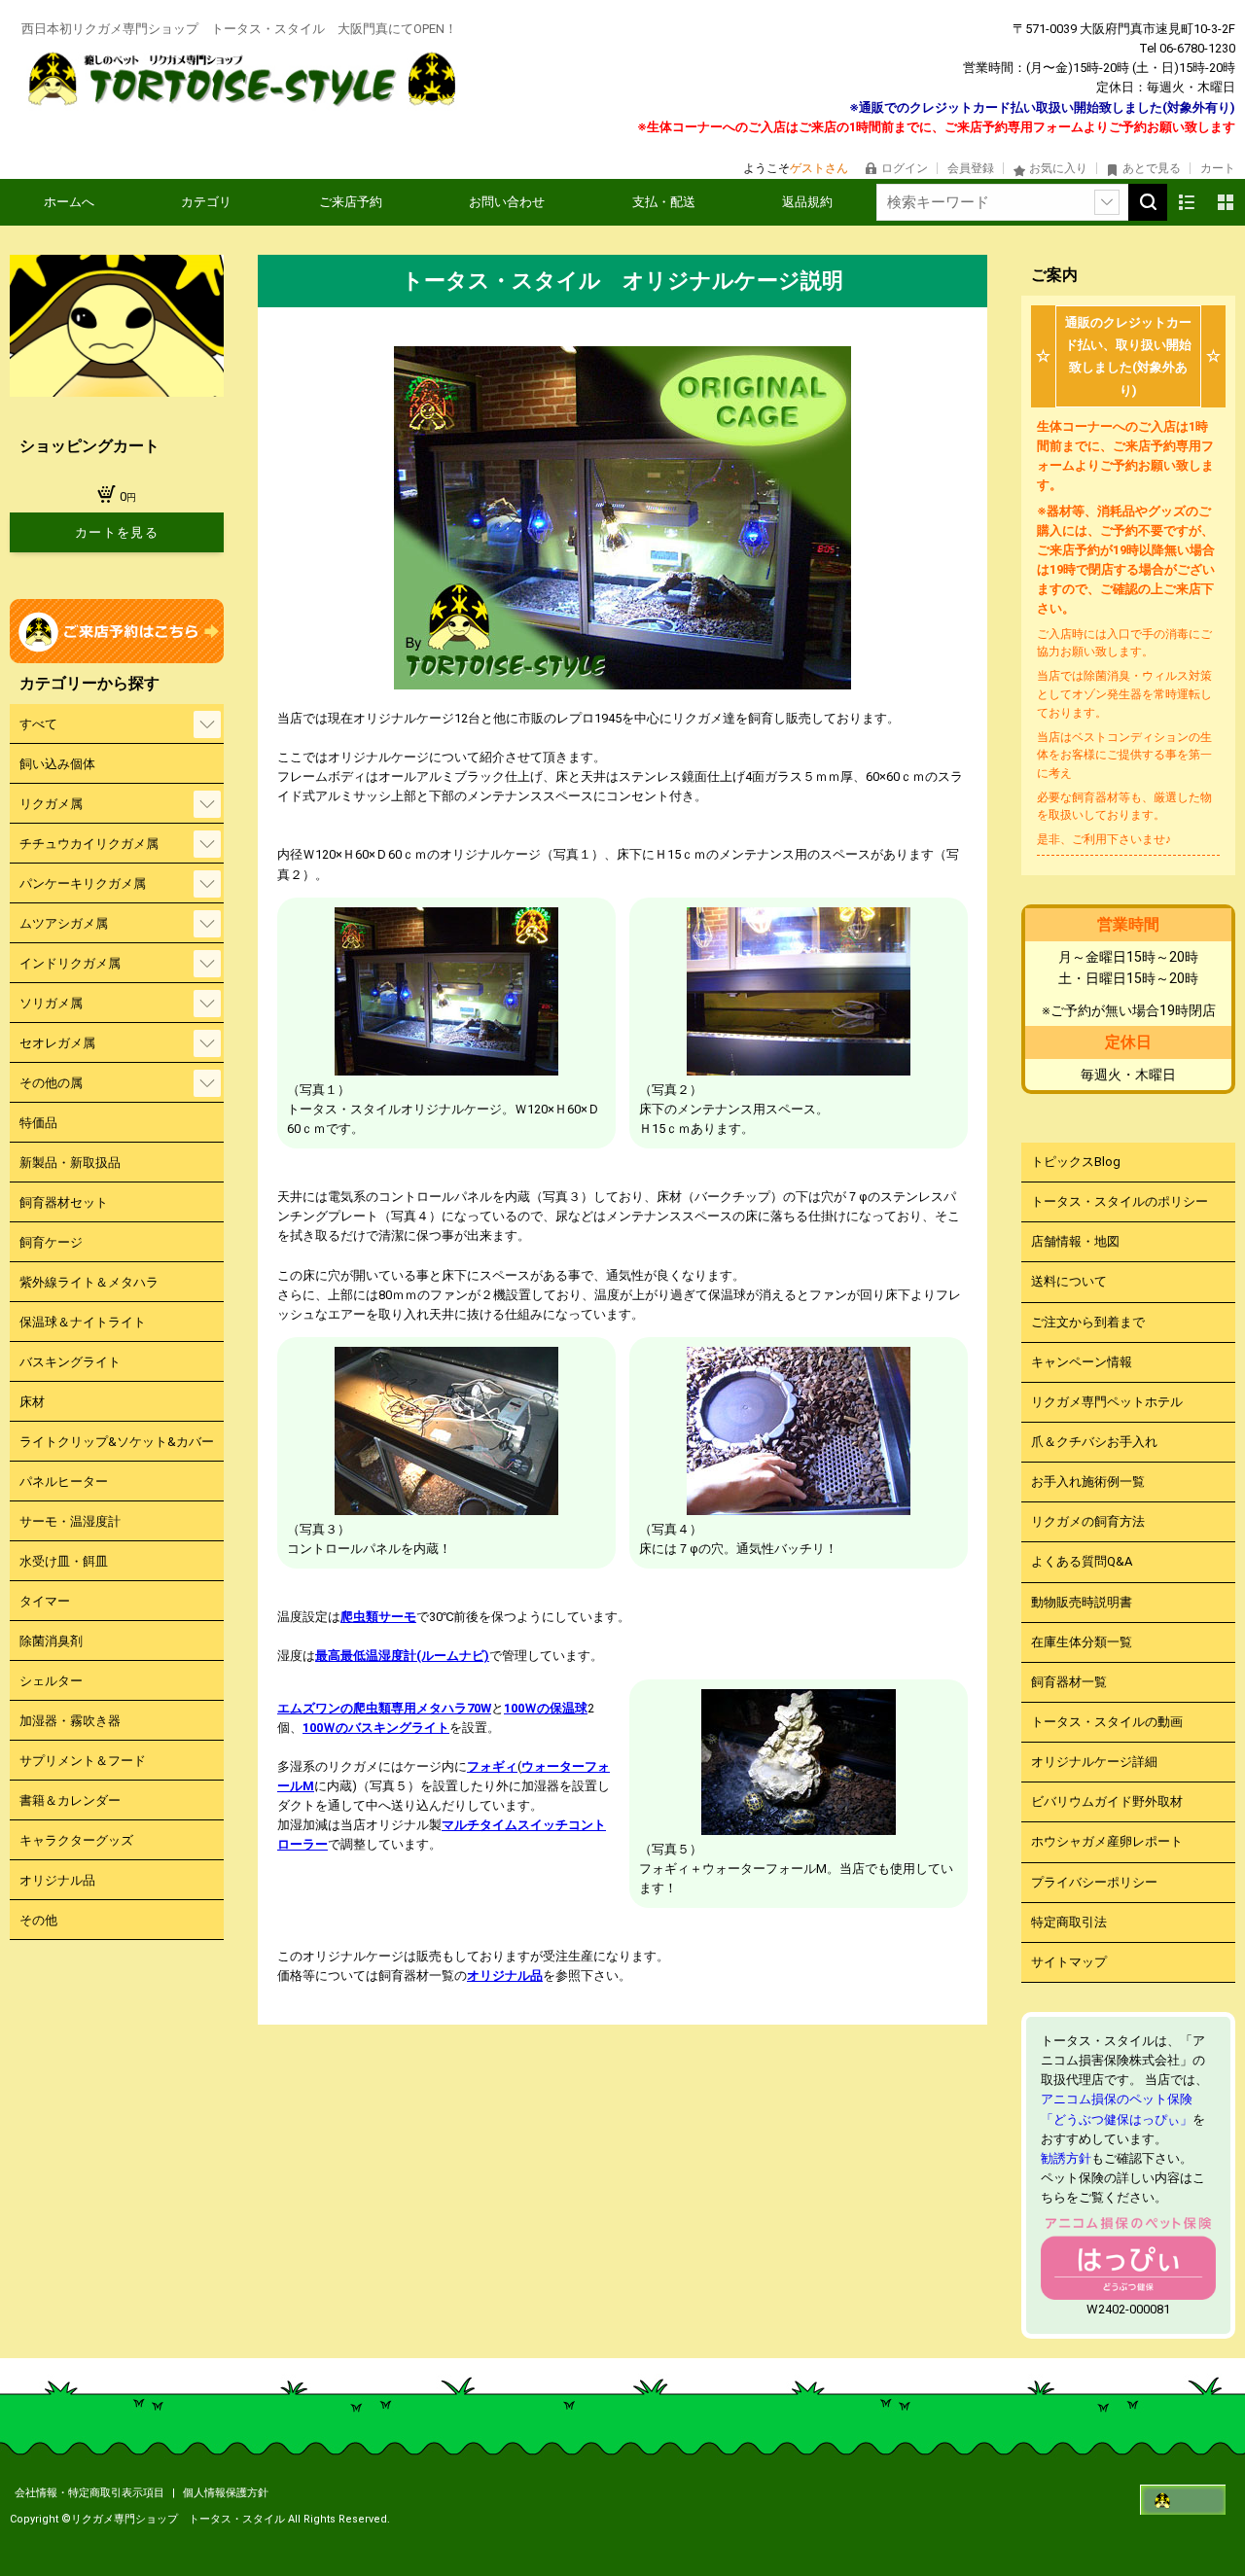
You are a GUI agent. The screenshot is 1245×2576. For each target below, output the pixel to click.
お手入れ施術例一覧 (1088, 1482)
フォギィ (492, 1766)
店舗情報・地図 (1075, 1241)
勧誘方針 (1066, 2158)
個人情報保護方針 (226, 2493)
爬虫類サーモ (378, 1617)
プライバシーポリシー (1094, 1882)
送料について (1069, 1281)
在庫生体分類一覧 (1082, 1642)
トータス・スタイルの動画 (1107, 1722)
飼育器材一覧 (1069, 1682)
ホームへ (69, 202)
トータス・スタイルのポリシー (1120, 1201)
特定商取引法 (1069, 1922)
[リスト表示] (1187, 202)
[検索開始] (1148, 202)
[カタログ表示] (1226, 202)
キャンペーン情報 (1082, 1362)
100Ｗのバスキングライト (376, 1728)
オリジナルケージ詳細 (1094, 1762)
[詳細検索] (1107, 202)
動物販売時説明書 (1082, 1602)
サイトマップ (1069, 1962)
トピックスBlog (1076, 1162)
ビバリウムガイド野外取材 (1107, 1801)
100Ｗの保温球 (546, 1708)
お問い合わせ (507, 202)
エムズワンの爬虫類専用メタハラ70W (384, 1708)
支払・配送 (664, 202)
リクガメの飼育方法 (1088, 1521)
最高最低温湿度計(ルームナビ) (402, 1656)
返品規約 (807, 202)
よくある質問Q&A (1082, 1561)
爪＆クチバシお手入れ (1094, 1442)
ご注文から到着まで (1088, 1322)
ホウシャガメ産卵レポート (1107, 1841)
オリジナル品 (505, 1976)
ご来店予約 (351, 202)
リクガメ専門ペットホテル (1107, 1402)
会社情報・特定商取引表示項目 (91, 2493)
